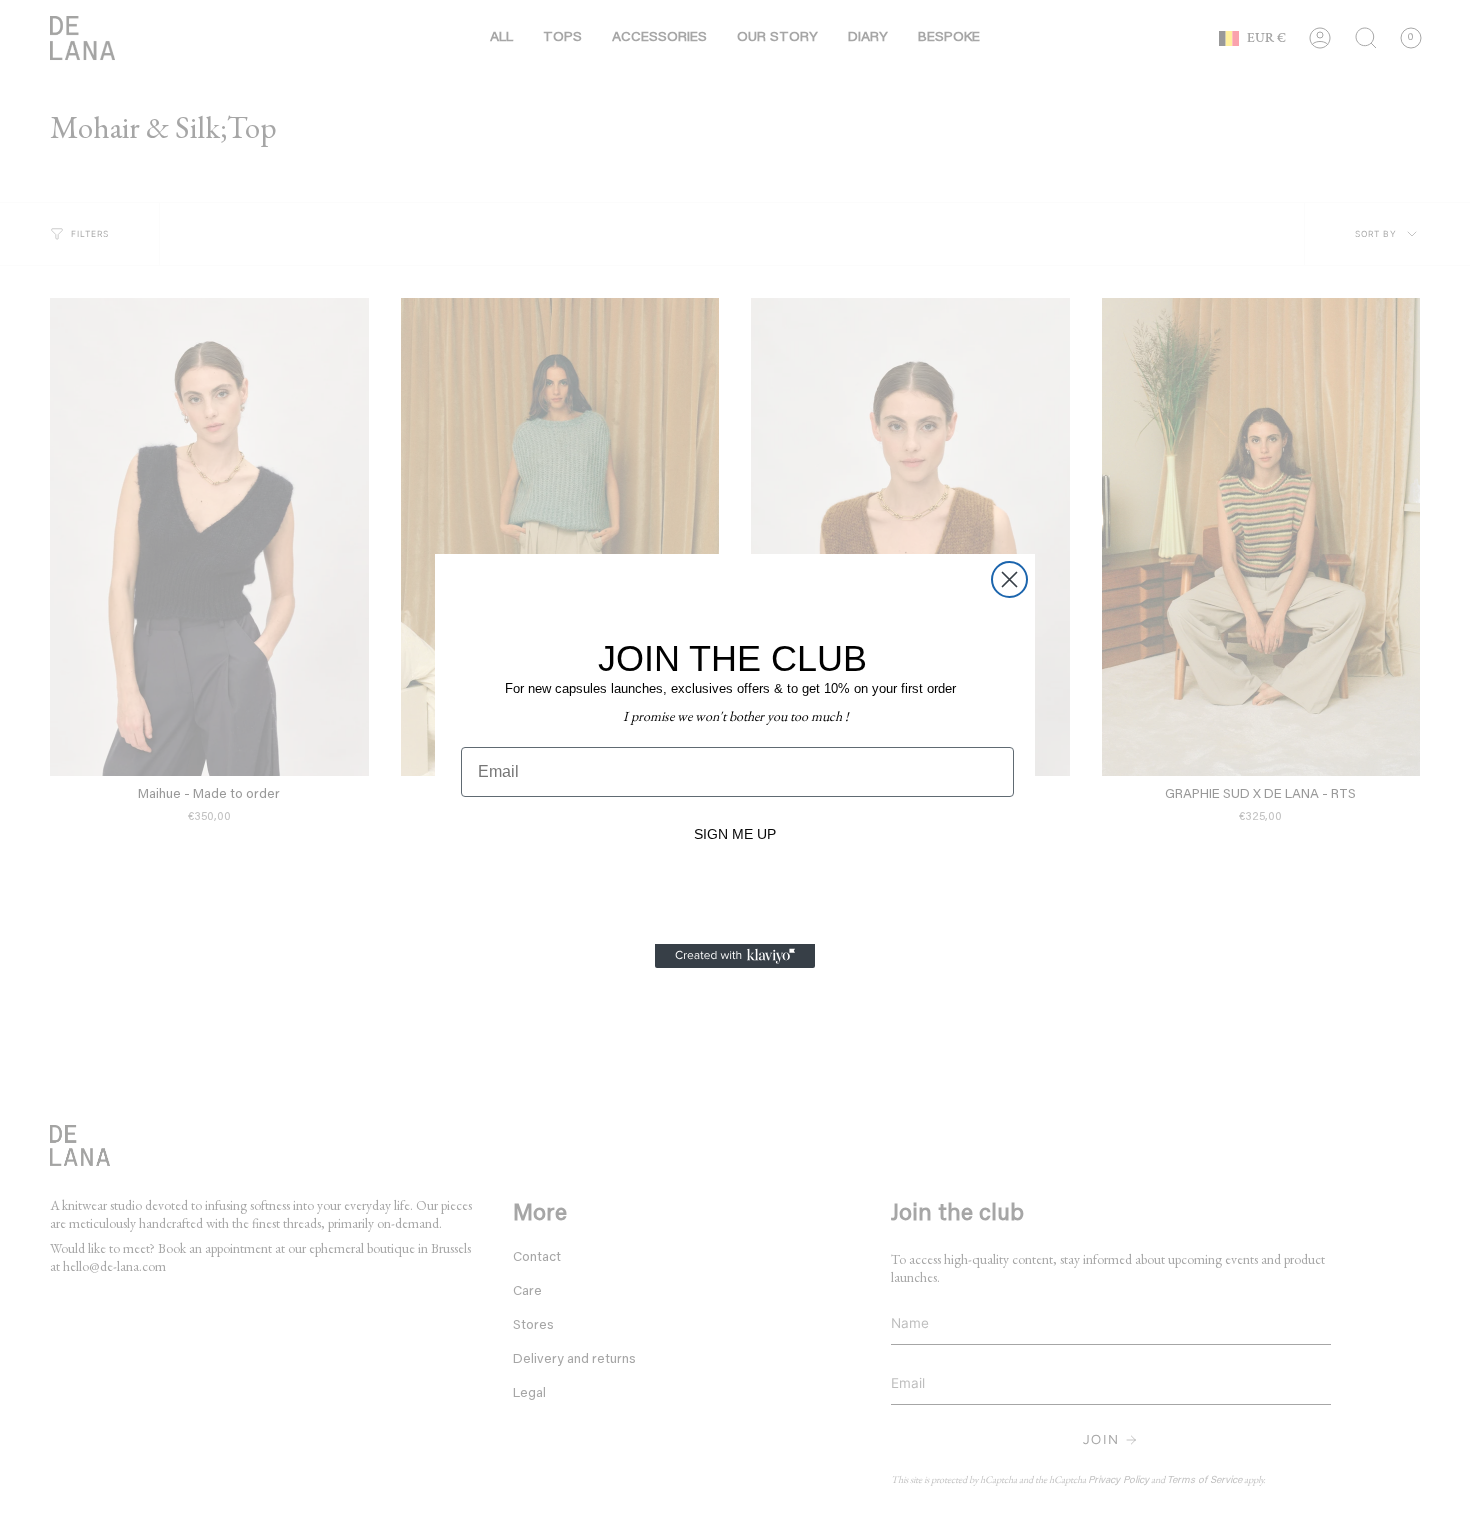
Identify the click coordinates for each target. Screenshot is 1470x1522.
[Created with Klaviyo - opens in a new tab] (735, 956)
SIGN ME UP (735, 834)
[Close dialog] (1009, 579)
